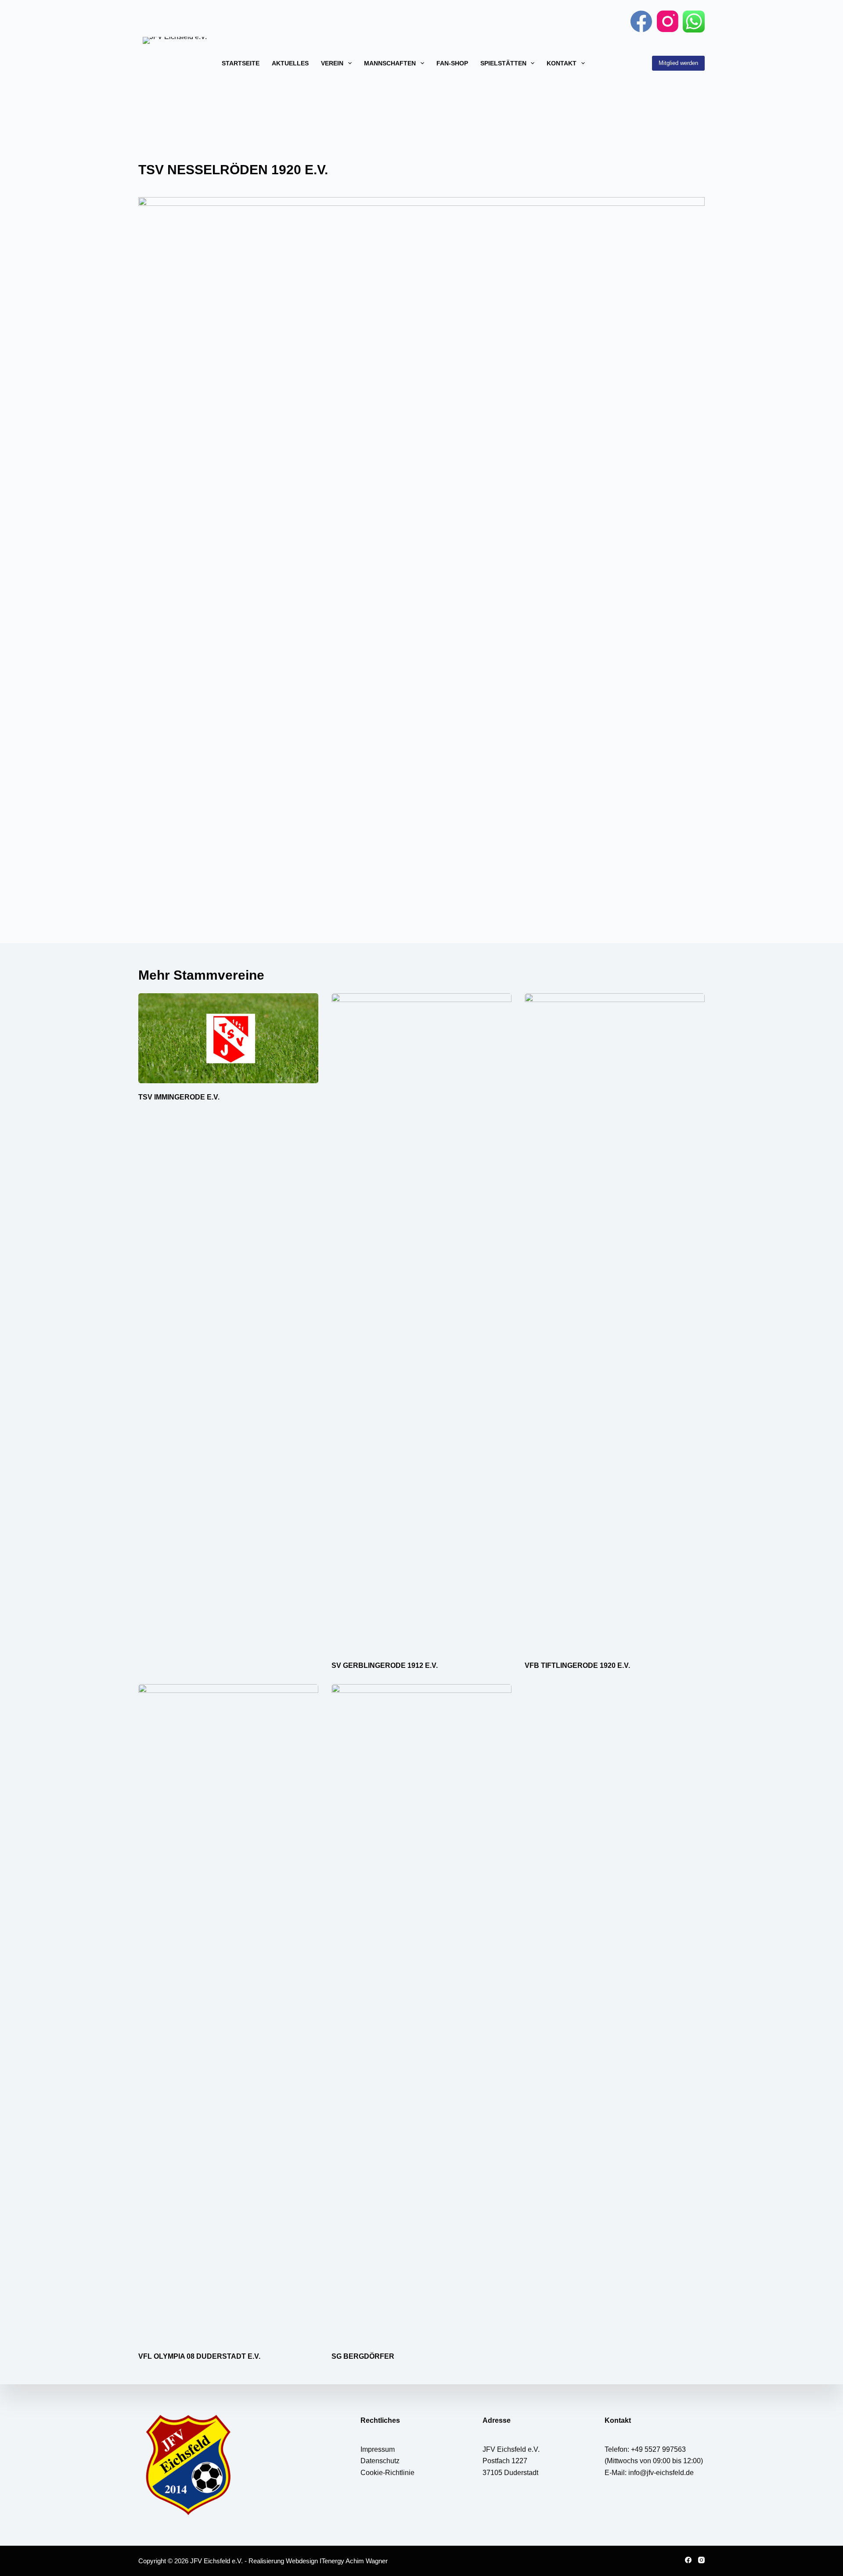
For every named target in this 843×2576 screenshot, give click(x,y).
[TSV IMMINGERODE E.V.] (228, 1038)
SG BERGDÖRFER (363, 2356)
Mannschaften (390, 63)
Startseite (241, 63)
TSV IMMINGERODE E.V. (179, 1097)
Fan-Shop (452, 63)
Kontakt (562, 63)
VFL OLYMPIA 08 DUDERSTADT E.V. (199, 2356)
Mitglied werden (678, 63)
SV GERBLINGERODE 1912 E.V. (385, 1665)
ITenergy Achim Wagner (354, 2561)
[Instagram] (668, 21)
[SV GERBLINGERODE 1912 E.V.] (421, 1322)
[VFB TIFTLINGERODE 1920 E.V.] (615, 1322)
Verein (332, 63)
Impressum (378, 2449)
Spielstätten (503, 63)
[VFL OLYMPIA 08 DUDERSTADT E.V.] (228, 2013)
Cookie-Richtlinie (387, 2473)
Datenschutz (380, 2461)
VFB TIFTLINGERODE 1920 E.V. (577, 1665)
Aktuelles (290, 63)
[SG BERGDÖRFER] (421, 2013)
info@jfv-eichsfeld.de (661, 2473)
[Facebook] (641, 21)
